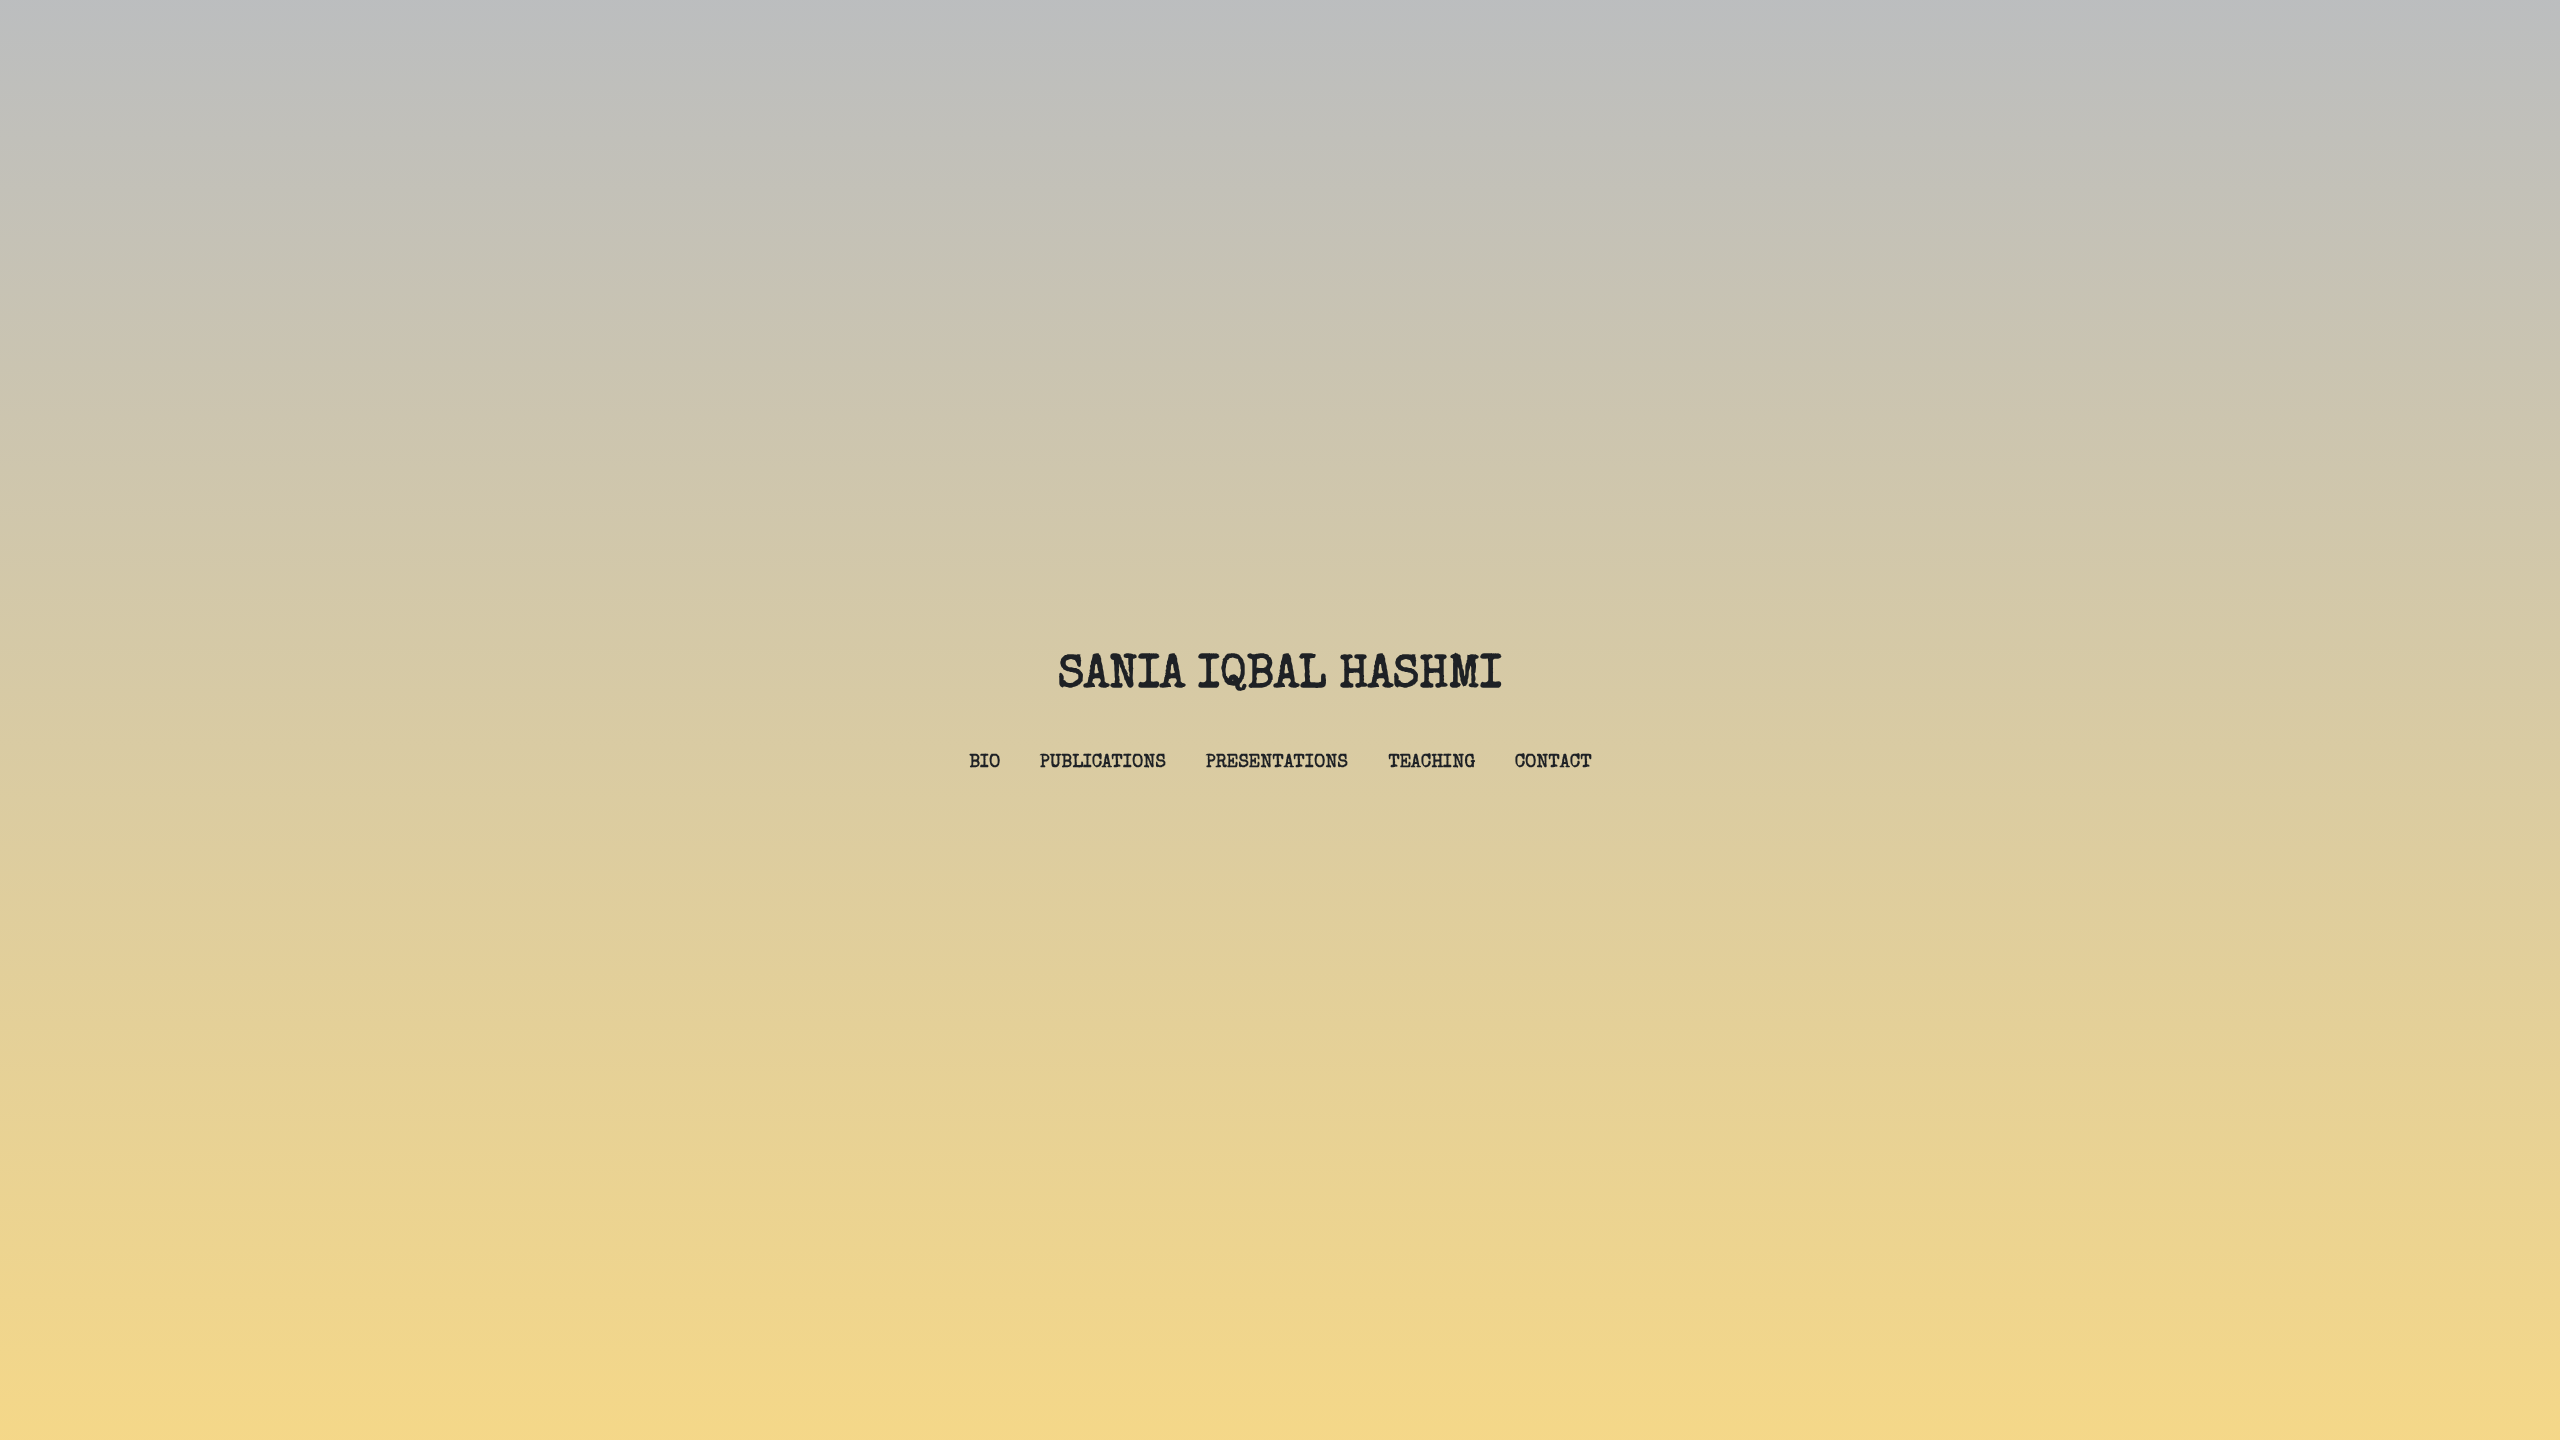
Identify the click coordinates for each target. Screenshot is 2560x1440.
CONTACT (1553, 763)
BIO (984, 763)
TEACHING (1431, 763)
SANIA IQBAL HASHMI (1280, 676)
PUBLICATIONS (1103, 763)
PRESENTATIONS (1277, 763)
